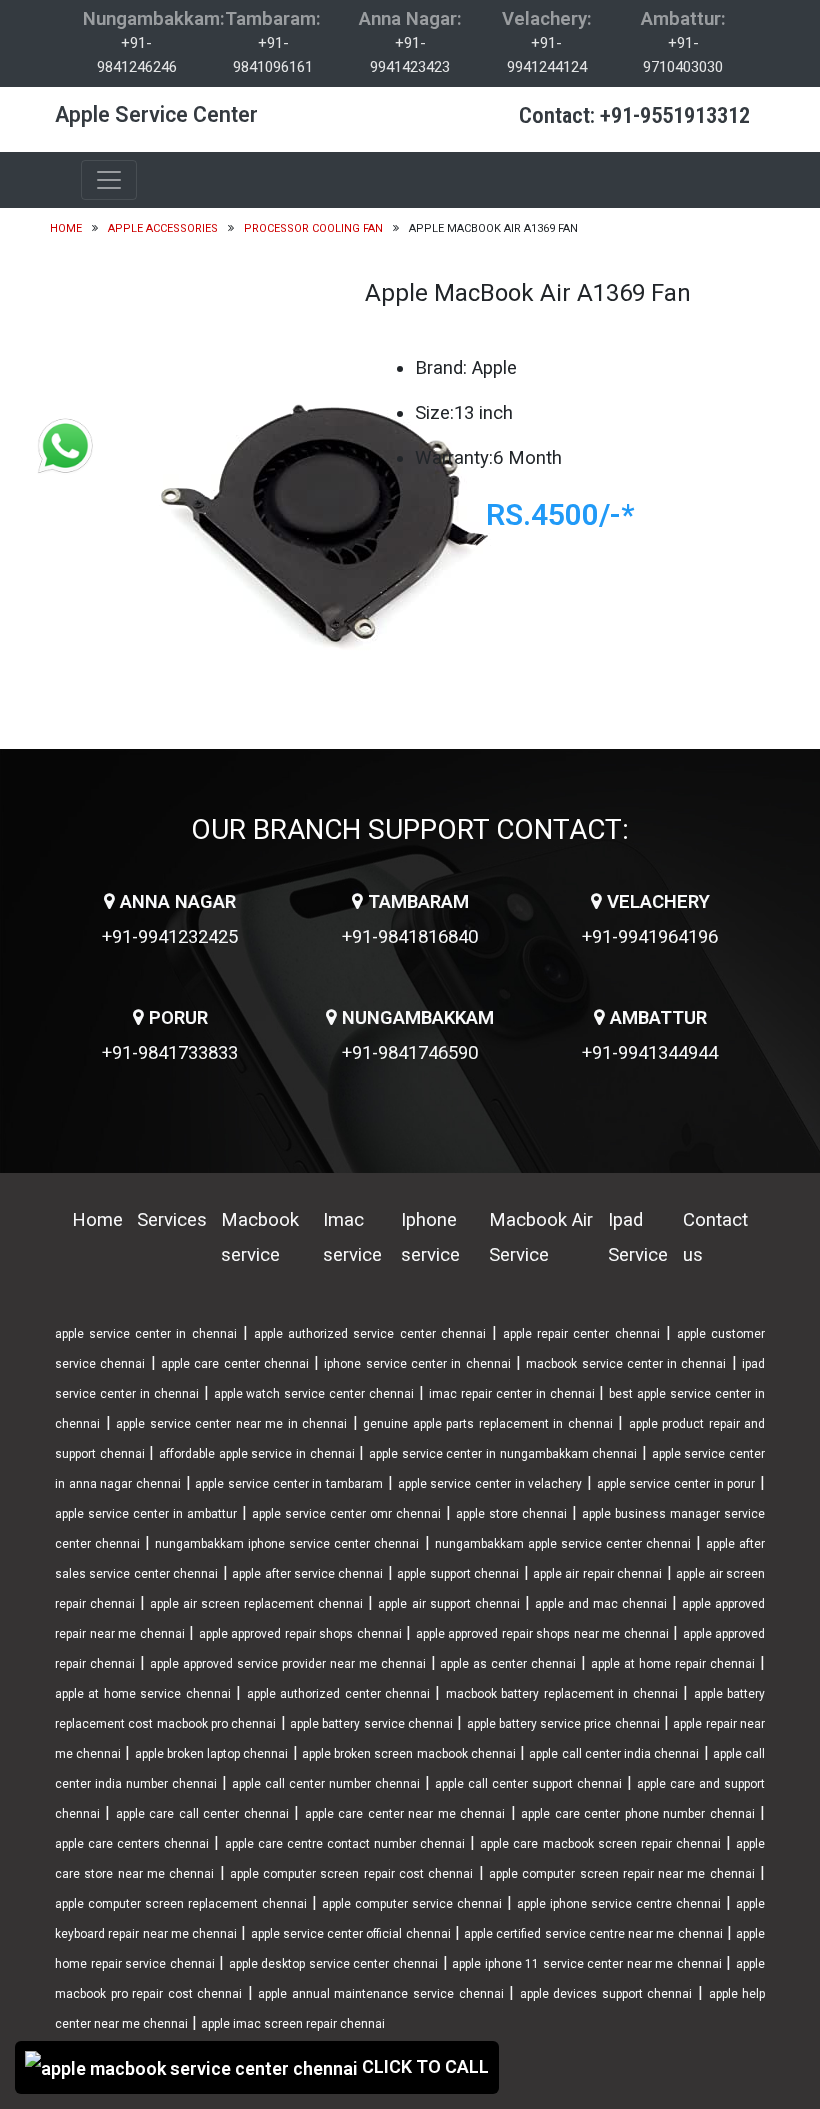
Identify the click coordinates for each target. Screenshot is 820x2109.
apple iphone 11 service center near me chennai (587, 1964)
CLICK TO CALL (423, 2066)
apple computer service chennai (412, 1904)
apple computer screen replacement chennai (181, 1904)
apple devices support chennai (606, 1994)
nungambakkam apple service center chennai (563, 1544)
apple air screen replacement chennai (256, 1604)
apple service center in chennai (146, 1334)
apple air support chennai (448, 1604)
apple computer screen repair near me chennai (622, 1874)
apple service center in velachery (490, 1484)
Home (66, 228)
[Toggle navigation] (109, 180)
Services (172, 1220)
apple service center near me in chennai (231, 1424)
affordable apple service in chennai (257, 1454)
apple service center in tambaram (289, 1484)
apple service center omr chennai (346, 1514)
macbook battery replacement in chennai (562, 1694)
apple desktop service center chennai (333, 1964)
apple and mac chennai (601, 1604)
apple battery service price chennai (563, 1724)
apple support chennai (458, 1574)
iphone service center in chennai (417, 1364)
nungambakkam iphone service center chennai (287, 1544)
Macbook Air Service (541, 1237)
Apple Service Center (156, 114)
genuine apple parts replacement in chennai (488, 1424)
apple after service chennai (307, 1574)
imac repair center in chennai (512, 1394)
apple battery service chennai (371, 1724)
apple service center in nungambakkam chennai (503, 1454)
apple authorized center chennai (338, 1694)
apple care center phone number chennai (637, 1814)
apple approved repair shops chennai (300, 1634)
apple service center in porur (676, 1484)
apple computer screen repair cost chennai (352, 1874)
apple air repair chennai (597, 1574)
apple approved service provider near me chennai (288, 1664)
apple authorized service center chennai (370, 1334)
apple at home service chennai (143, 1694)
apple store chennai (511, 1514)
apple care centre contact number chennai (345, 1844)
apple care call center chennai (202, 1814)
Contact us (715, 1237)
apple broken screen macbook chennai (409, 1754)
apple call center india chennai (614, 1754)
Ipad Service (638, 1237)
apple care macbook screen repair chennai (600, 1844)
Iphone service (430, 1237)
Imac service (352, 1237)
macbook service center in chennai (626, 1364)
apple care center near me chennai (405, 1814)
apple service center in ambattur (146, 1514)
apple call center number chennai (326, 1784)
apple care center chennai (235, 1364)
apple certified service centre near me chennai (593, 1934)
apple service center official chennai (351, 1934)
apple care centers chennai (132, 1844)
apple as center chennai (508, 1664)
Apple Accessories (163, 228)
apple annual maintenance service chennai (380, 1994)
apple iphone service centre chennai (619, 1904)
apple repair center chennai (581, 1334)
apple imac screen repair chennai (293, 2024)
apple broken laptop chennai (212, 1754)
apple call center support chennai (528, 1784)
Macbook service (260, 1237)
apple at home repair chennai (673, 1664)
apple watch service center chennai (314, 1394)
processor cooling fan (313, 228)
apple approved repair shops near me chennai (542, 1634)
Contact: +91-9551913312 (634, 115)
